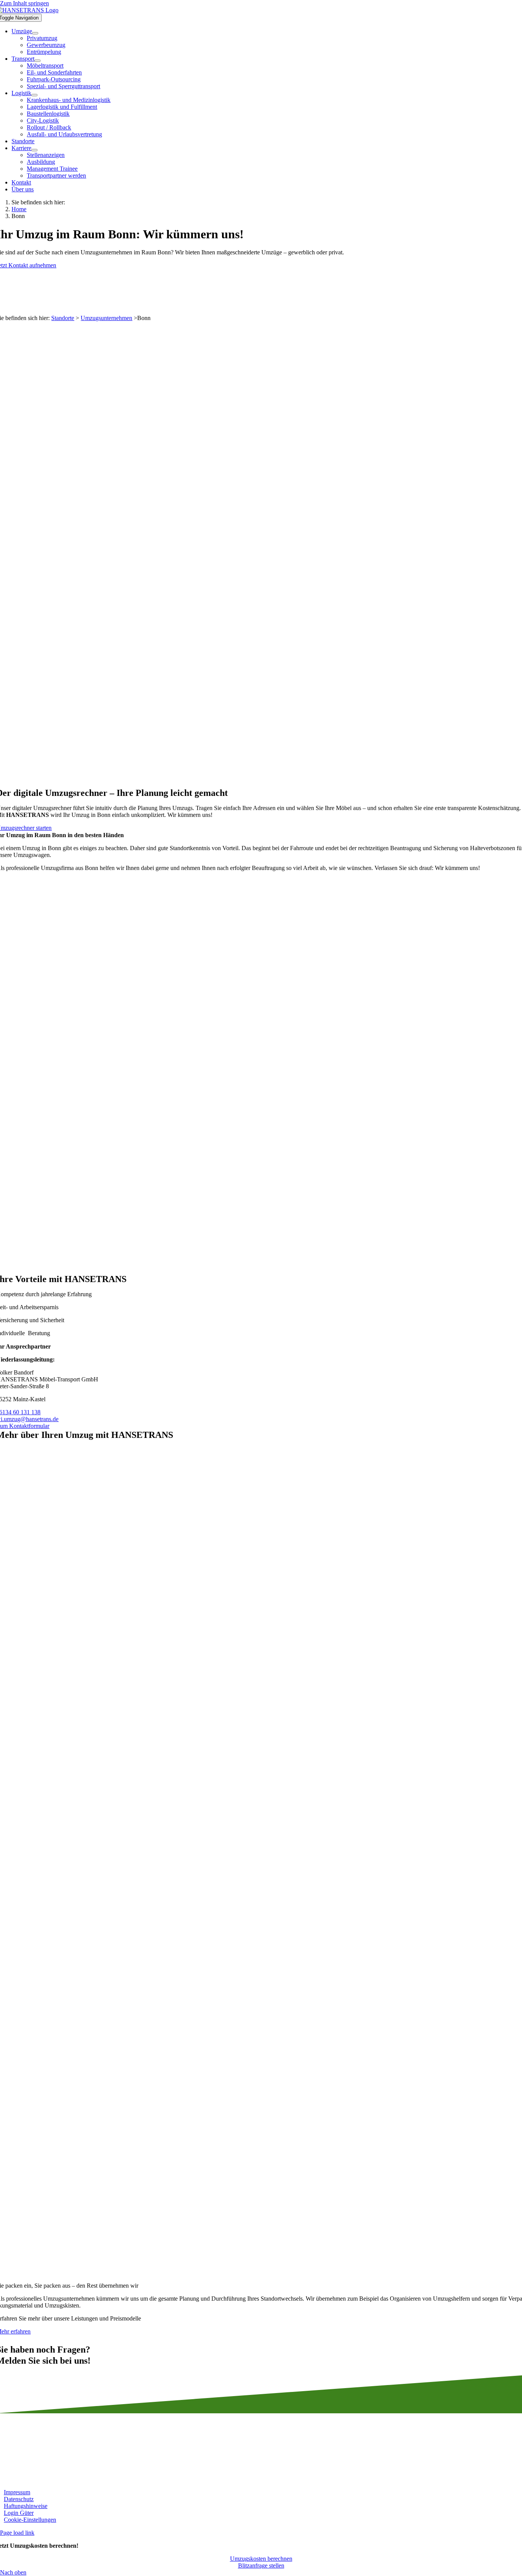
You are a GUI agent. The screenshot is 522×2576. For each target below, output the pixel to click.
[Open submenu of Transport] (37, 61)
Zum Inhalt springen (24, 3)
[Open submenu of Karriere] (34, 150)
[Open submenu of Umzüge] (35, 33)
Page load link (17, 2533)
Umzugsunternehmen (106, 318)
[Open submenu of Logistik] (34, 95)
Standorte (63, 318)
